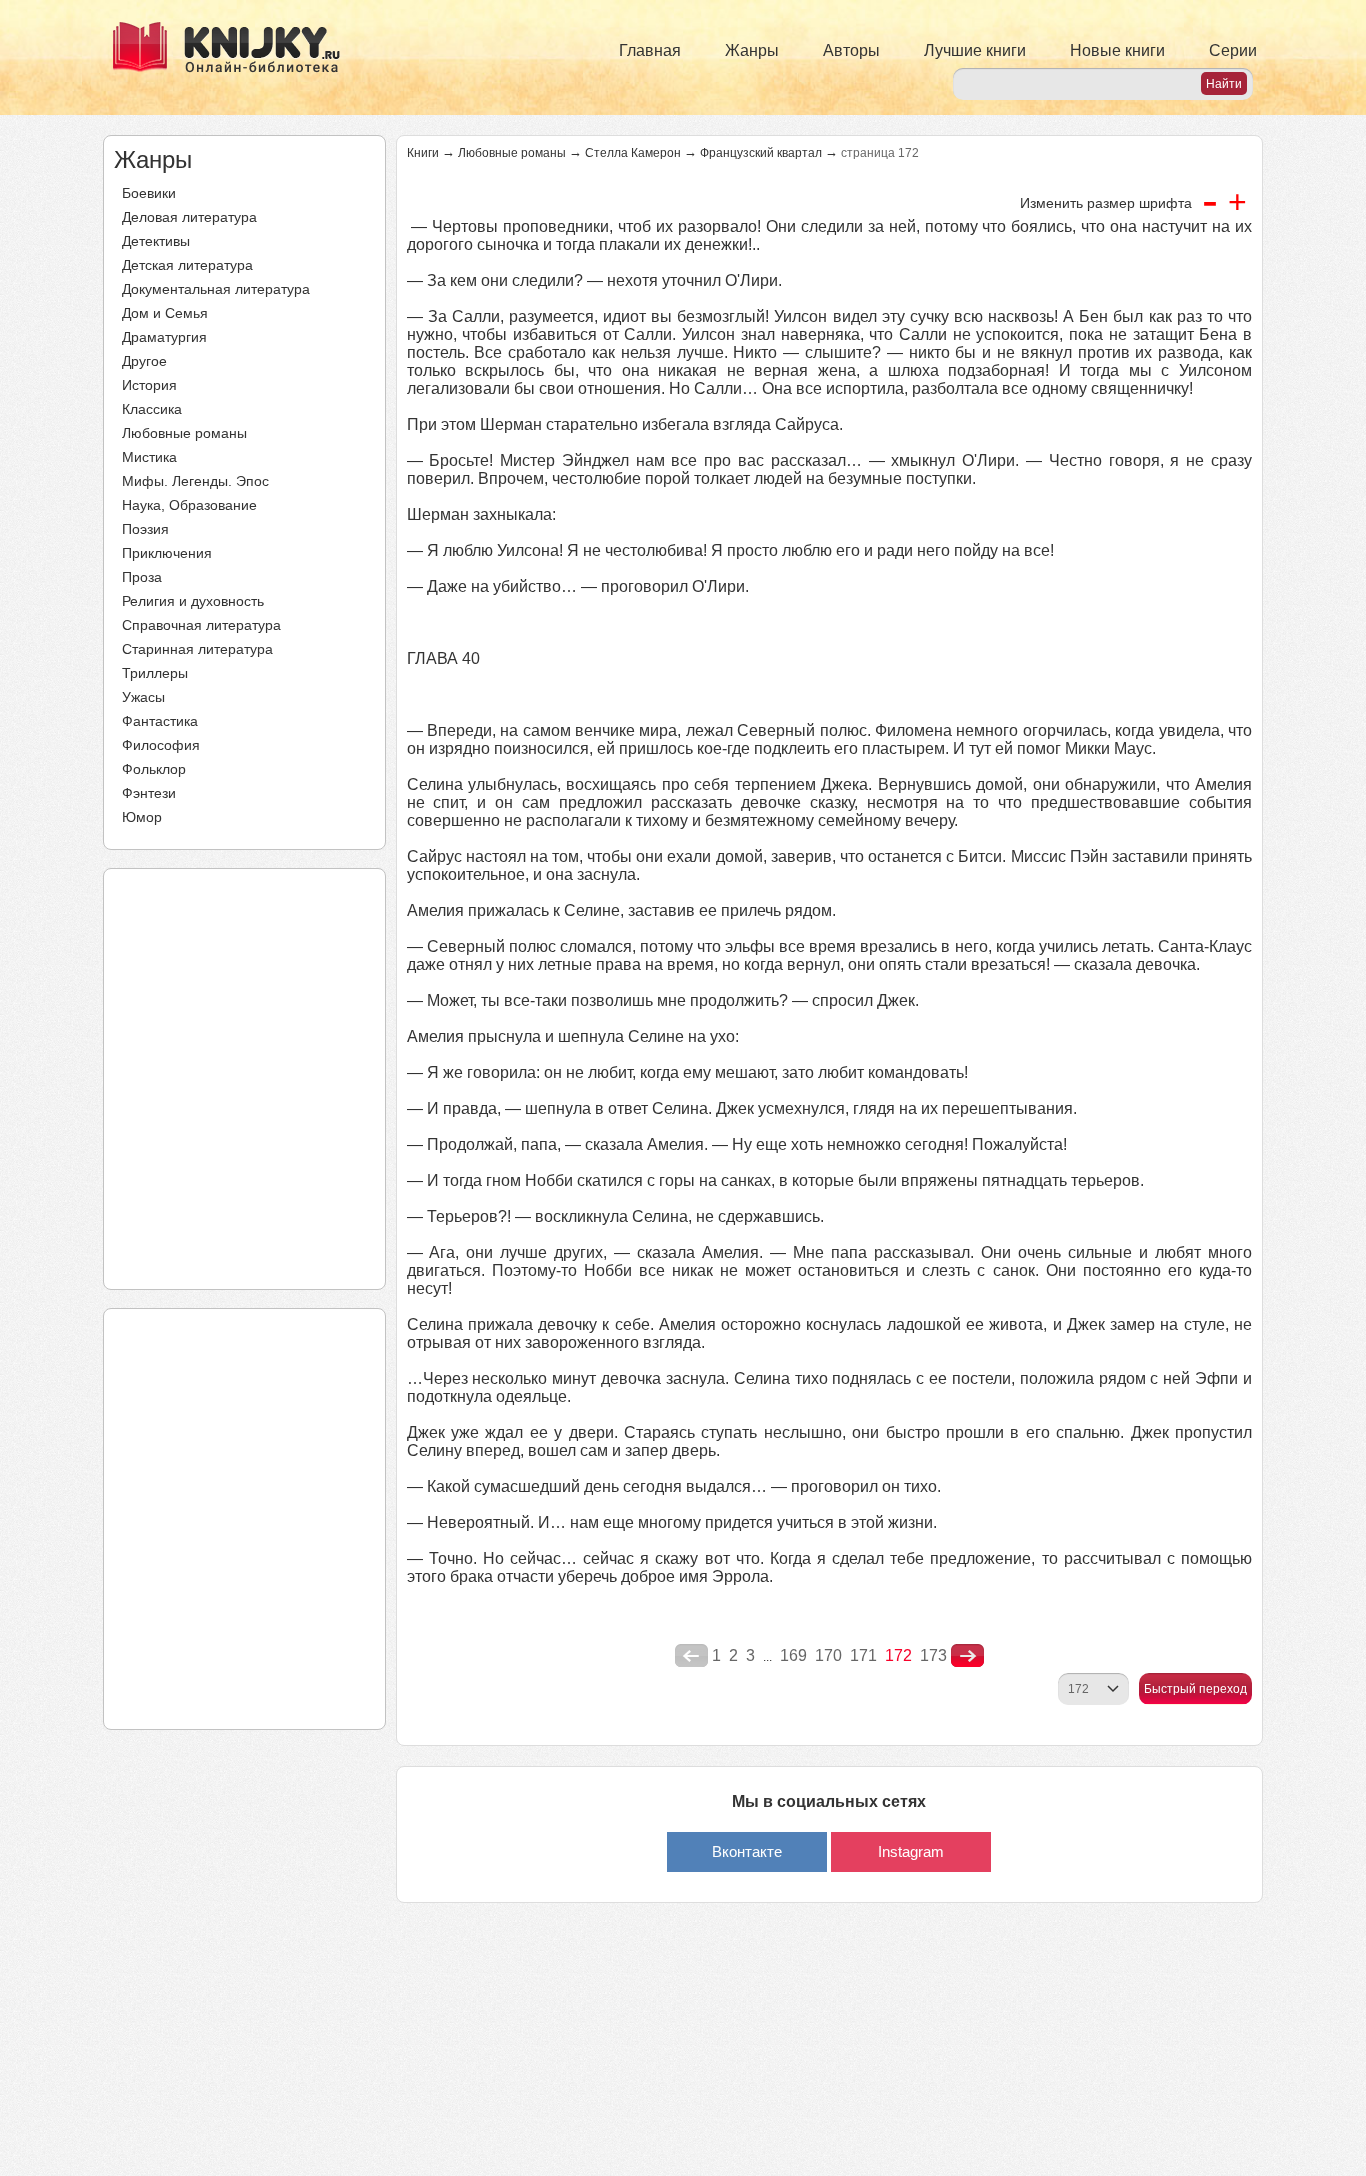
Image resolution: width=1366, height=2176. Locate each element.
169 (793, 1655)
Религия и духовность (193, 601)
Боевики (149, 193)
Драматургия (164, 337)
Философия (161, 745)
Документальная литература (216, 289)
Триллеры (155, 673)
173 (933, 1655)
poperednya (691, 1656)
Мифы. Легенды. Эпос (195, 481)
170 (828, 1655)
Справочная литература (201, 625)
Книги (423, 153)
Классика (152, 409)
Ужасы (143, 697)
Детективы (156, 241)
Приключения (167, 553)
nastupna (967, 1656)
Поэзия (145, 529)
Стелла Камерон (633, 153)
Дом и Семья (165, 313)
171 (863, 1655)
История (149, 385)
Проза (142, 577)
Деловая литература (189, 217)
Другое (144, 361)
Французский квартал (761, 153)
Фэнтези (149, 793)
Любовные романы (184, 433)
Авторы (851, 50)
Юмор (142, 817)
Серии (1233, 50)
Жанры (752, 50)
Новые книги (1117, 50)
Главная (650, 50)
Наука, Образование (189, 505)
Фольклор (154, 769)
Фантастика (160, 721)
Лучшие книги (975, 50)
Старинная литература (197, 649)
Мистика (149, 457)
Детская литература (187, 265)
